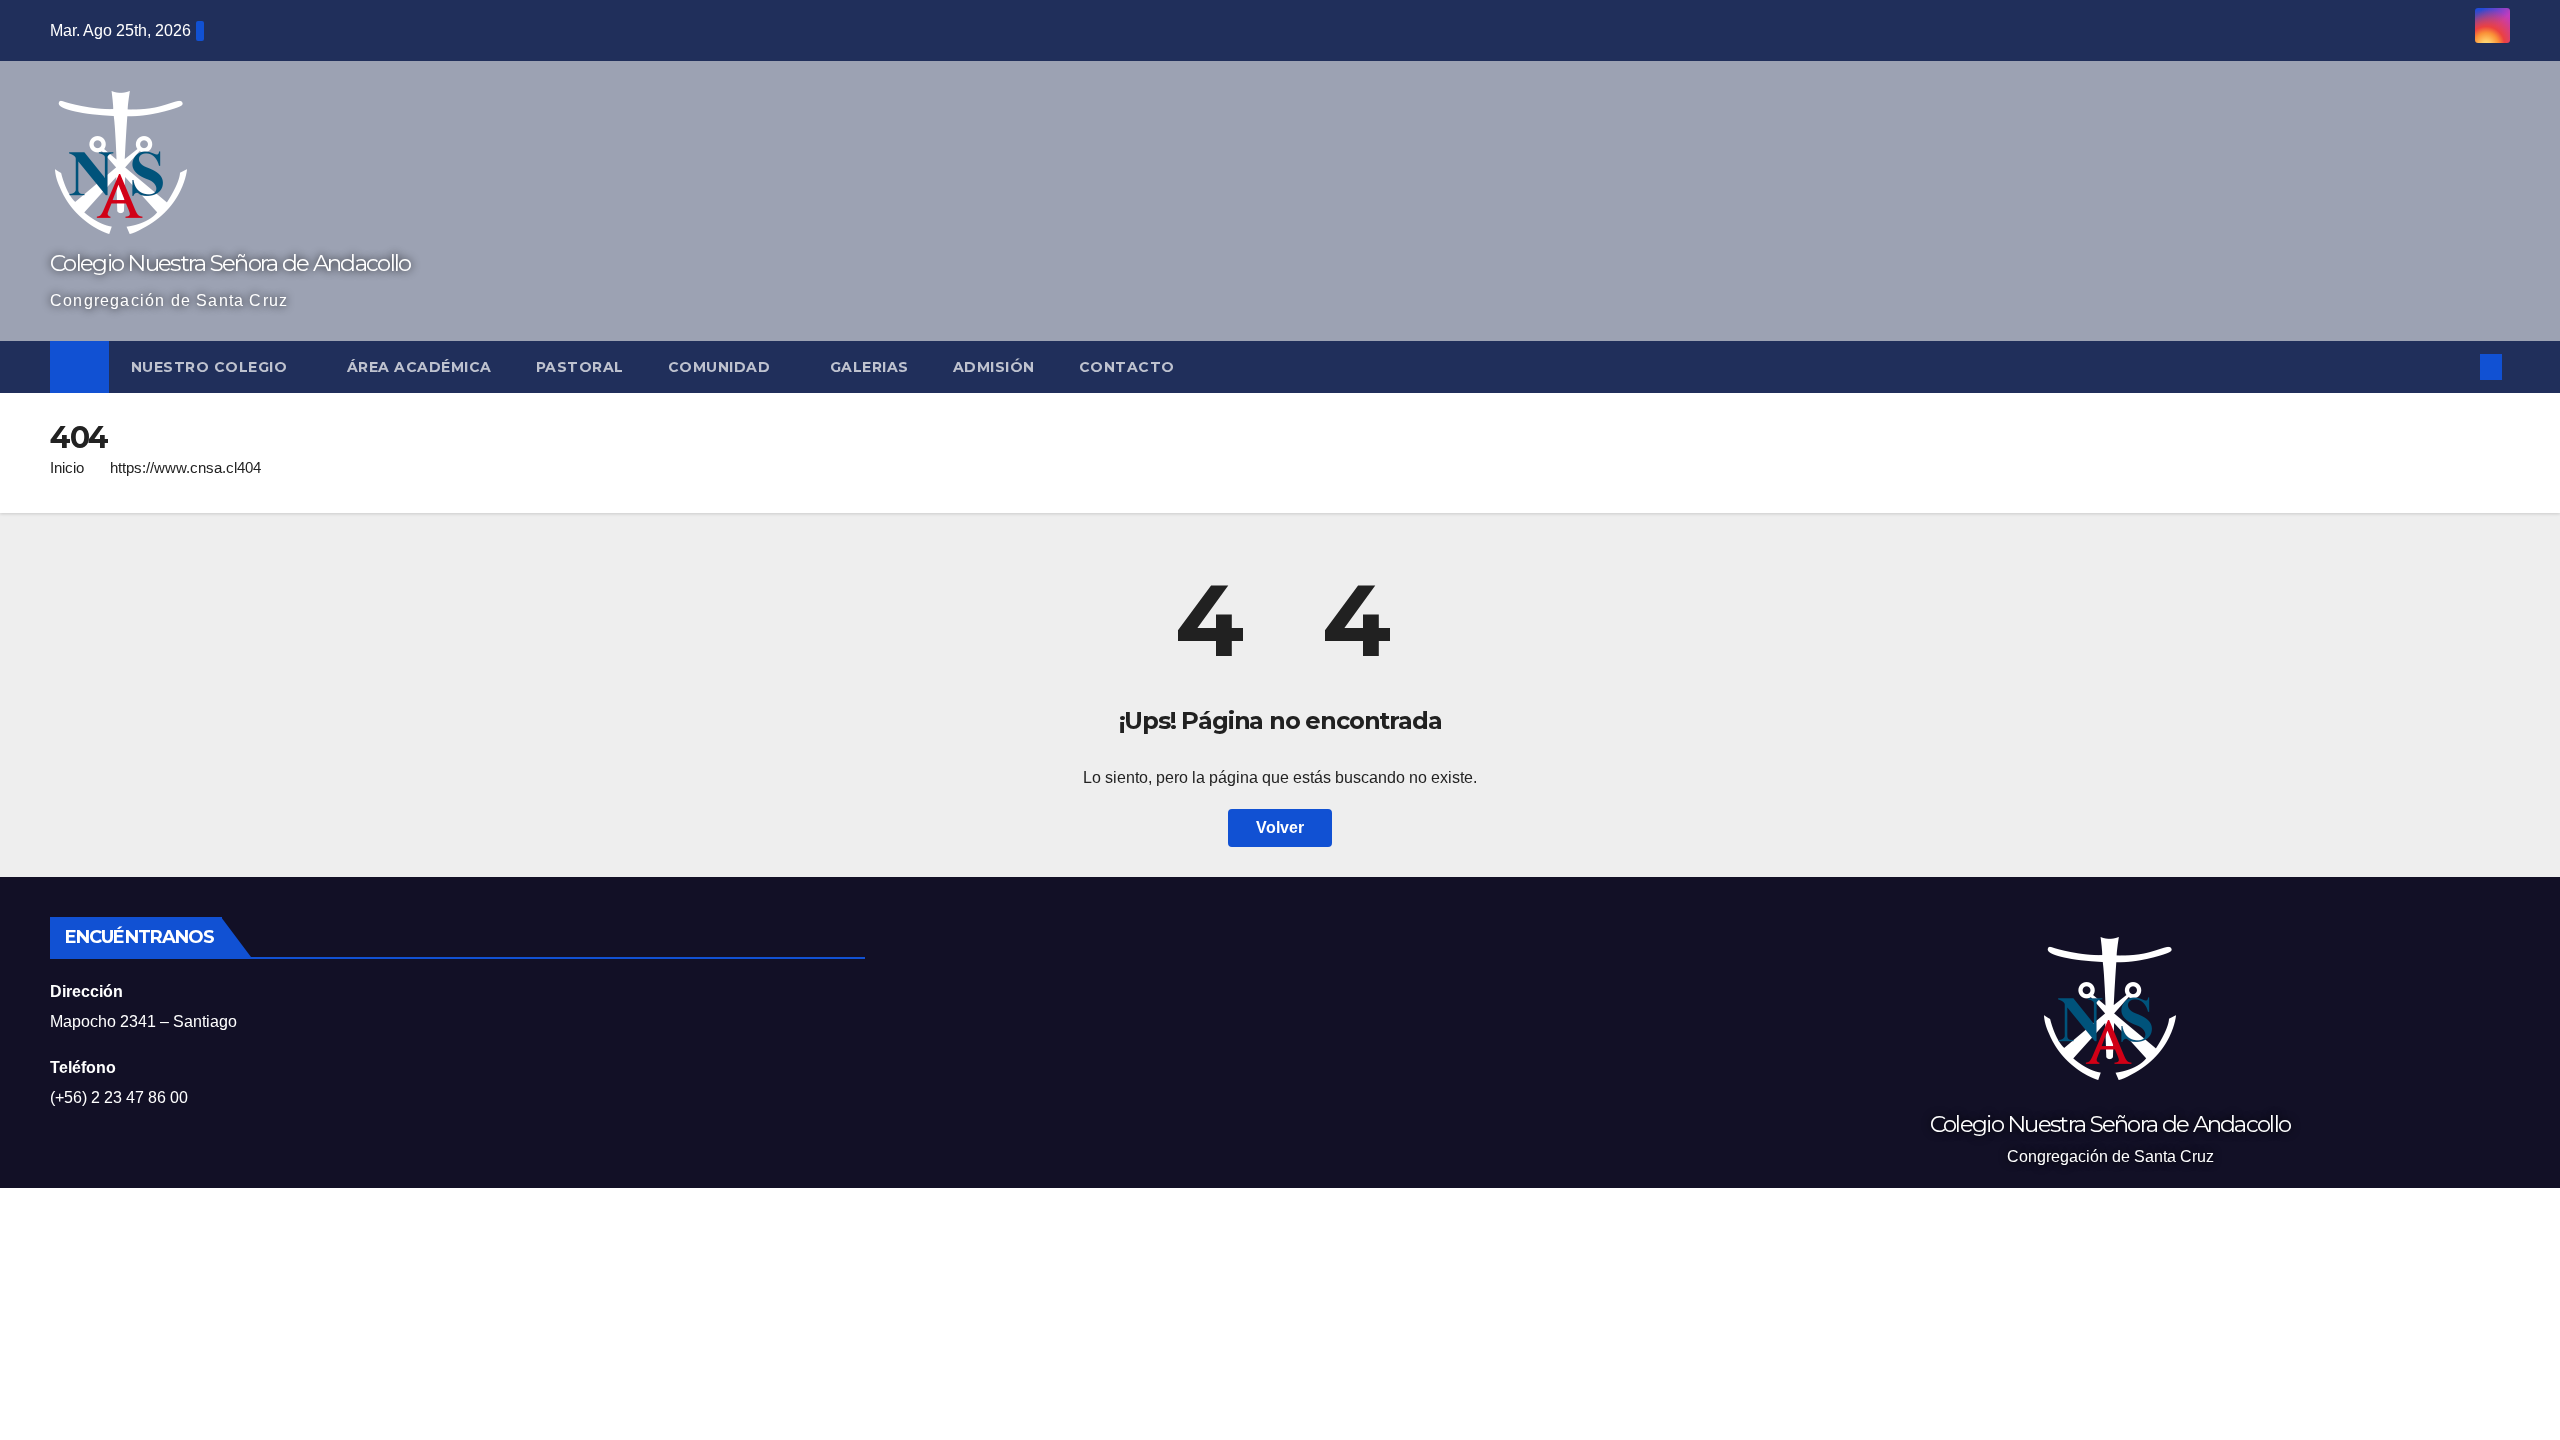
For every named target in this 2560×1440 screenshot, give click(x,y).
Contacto (1127, 367)
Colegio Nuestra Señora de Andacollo (230, 263)
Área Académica (419, 367)
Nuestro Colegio (211, 367)
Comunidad (721, 367)
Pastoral (580, 367)
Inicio (67, 467)
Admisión (994, 367)
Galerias (869, 367)
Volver (1280, 827)
